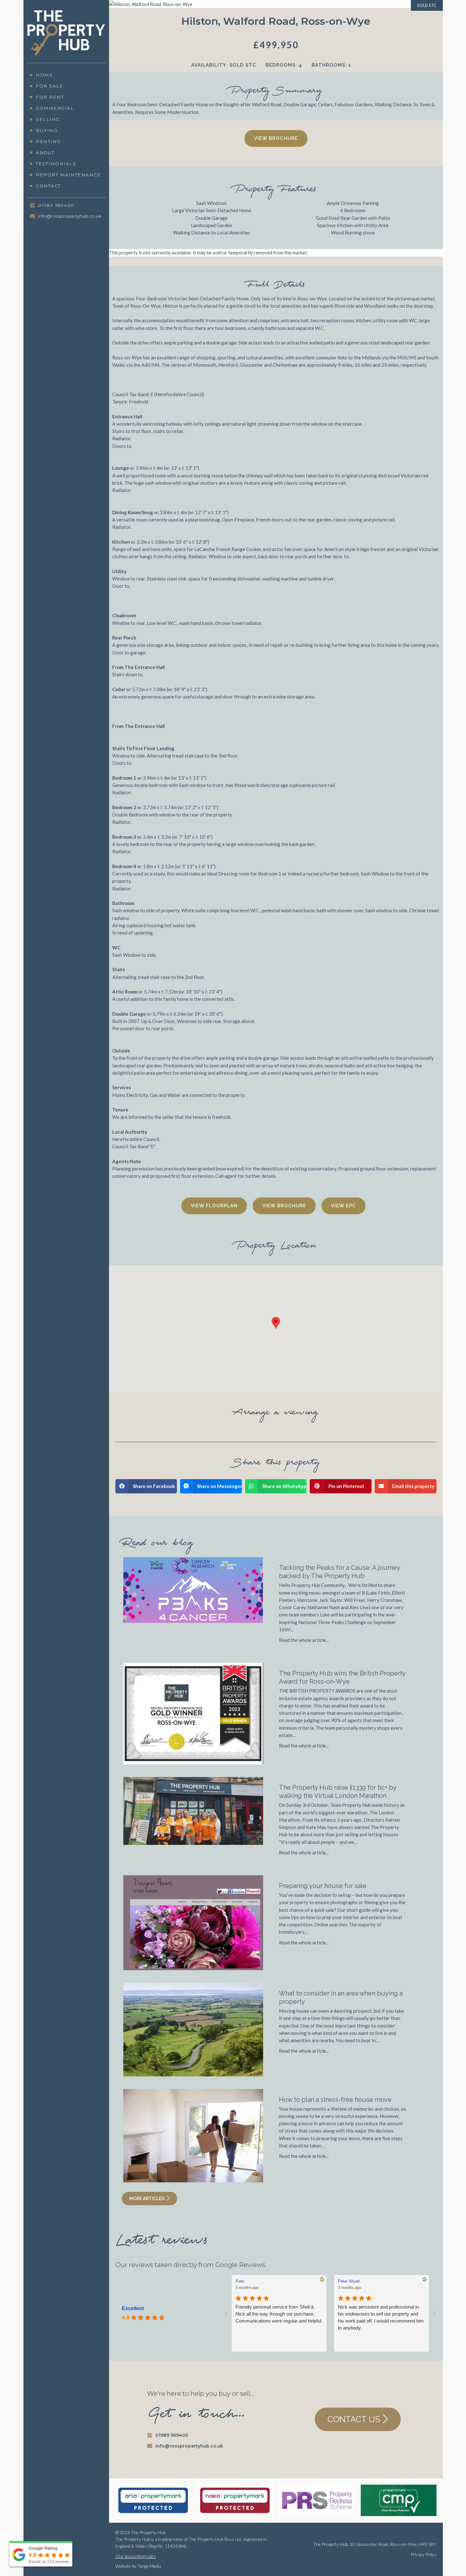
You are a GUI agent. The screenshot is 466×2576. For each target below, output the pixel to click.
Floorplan (222, 1206)
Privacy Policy (424, 2554)
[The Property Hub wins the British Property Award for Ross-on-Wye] (193, 1713)
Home (44, 75)
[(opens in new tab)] (398, 2500)
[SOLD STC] (151, 3)
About (45, 153)
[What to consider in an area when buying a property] (193, 2029)
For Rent (50, 97)
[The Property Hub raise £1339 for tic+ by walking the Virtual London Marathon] (193, 1810)
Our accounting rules (136, 2556)
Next (453, 267)
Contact (48, 186)
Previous (99, 267)
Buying (47, 130)
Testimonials (56, 164)
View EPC (343, 1206)
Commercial (55, 108)
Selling (48, 119)
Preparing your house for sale (323, 1886)
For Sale (49, 86)
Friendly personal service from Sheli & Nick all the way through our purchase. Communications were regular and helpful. (279, 2314)
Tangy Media (149, 2566)
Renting (48, 141)
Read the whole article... (304, 1640)
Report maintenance (68, 175)
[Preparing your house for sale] (193, 1922)
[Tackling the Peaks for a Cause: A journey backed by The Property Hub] (193, 1590)
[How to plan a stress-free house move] (193, 2135)
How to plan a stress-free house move (335, 2100)
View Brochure (276, 138)
